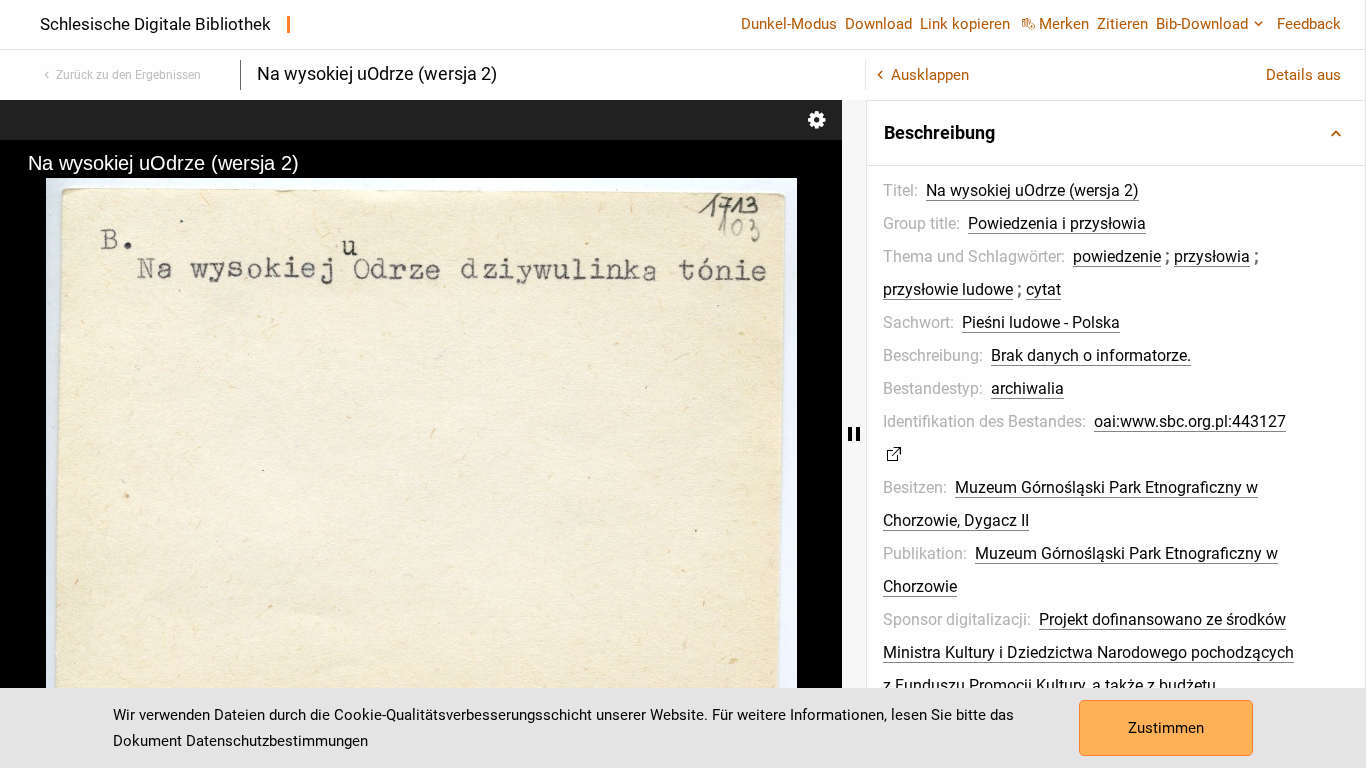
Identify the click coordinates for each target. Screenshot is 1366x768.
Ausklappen (930, 75)
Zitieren (1122, 24)
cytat (1043, 289)
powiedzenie (1117, 256)
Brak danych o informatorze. (1091, 355)
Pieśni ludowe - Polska (1041, 322)
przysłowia (1212, 256)
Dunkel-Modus (789, 24)
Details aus (1303, 75)
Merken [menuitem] (1064, 24)
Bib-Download (1202, 24)
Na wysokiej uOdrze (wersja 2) (1032, 190)
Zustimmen (1166, 728)
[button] (1116, 133)
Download (878, 24)
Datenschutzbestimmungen (277, 741)
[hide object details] (854, 434)
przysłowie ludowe (948, 289)
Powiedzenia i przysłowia (1057, 223)
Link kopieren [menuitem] (965, 24)
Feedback (1309, 24)
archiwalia (1027, 388)
